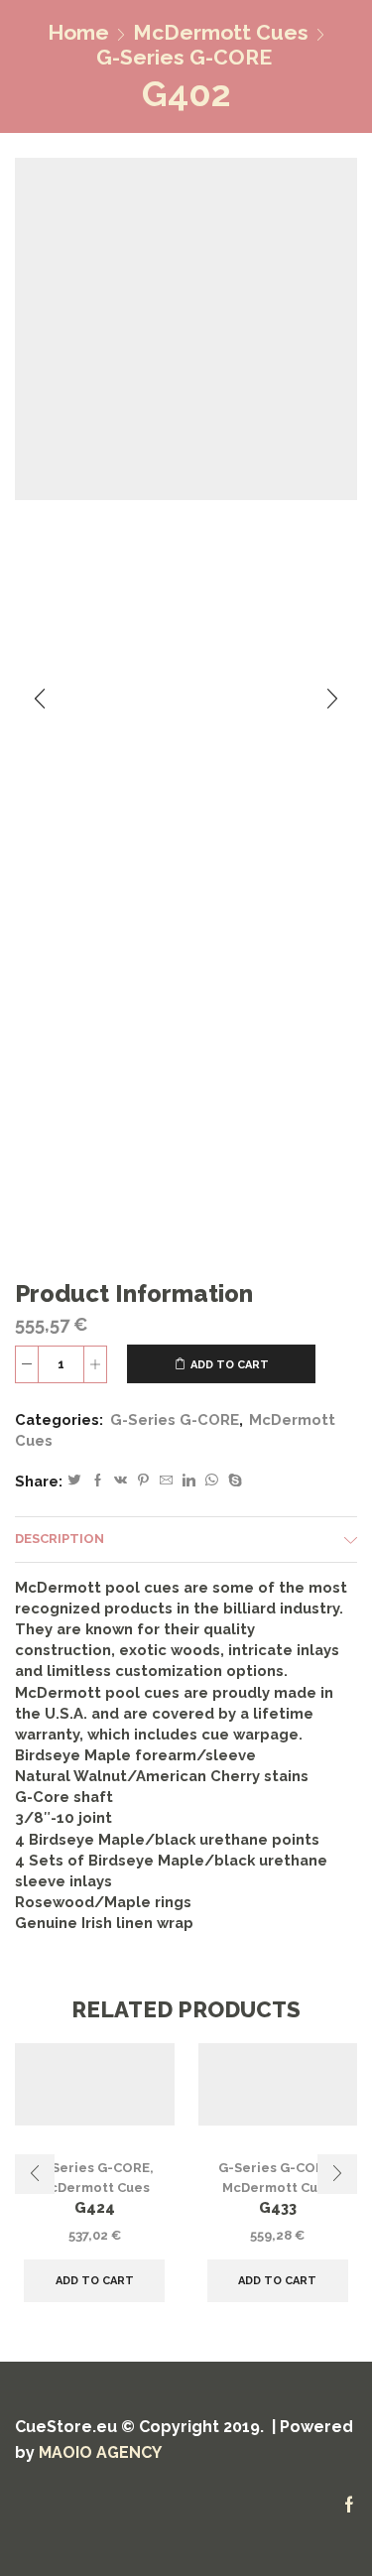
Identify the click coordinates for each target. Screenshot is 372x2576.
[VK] (121, 1481)
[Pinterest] (143, 1481)
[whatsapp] (212, 1481)
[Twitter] (74, 1481)
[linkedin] (189, 1481)
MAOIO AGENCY (100, 2452)
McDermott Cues (221, 32)
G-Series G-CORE (184, 57)
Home (78, 32)
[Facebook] (98, 1481)
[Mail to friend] (166, 1481)
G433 (278, 2207)
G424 (95, 2207)
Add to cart (230, 1365)
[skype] (233, 1481)
